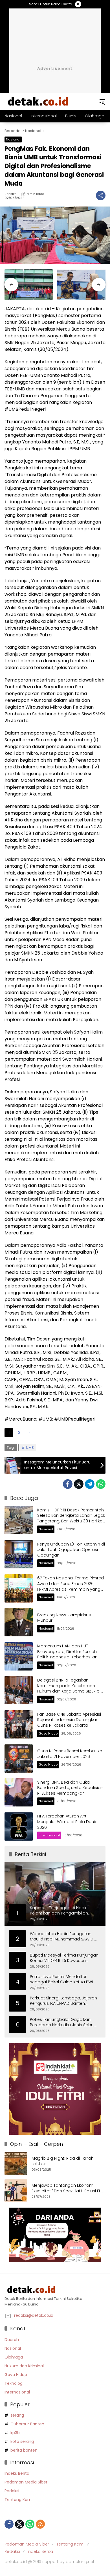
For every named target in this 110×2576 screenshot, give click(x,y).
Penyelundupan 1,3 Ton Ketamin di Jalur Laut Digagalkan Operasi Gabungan (71, 1550)
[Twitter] (79, 1484)
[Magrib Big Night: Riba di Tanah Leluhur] (16, 2164)
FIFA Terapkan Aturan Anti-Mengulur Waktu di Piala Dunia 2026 (67, 1822)
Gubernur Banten (27, 2424)
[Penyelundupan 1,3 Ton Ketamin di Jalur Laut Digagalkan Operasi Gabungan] (19, 1554)
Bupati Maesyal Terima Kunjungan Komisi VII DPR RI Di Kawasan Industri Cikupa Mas (64, 1958)
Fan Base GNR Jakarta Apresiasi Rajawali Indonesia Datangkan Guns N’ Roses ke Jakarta (69, 1720)
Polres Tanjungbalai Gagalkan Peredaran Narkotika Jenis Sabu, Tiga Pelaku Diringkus (62, 2022)
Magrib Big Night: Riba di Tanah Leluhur (63, 2161)
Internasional (49, 1835)
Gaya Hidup (48, 1733)
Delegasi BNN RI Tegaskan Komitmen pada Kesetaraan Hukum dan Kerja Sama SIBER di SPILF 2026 (69, 1688)
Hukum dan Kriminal (24, 2366)
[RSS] (40, 2524)
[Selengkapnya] (55, 2290)
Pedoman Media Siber (26, 2482)
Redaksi (11, 194)
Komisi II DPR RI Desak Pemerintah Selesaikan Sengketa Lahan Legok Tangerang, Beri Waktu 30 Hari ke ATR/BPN (71, 1518)
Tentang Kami (18, 2500)
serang (17, 2415)
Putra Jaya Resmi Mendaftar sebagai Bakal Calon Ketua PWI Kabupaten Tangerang (61, 1980)
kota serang (22, 2441)
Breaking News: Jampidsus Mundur (64, 1618)
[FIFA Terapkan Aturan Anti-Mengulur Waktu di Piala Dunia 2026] (19, 1827)
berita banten (24, 2450)
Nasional (13, 139)
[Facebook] (68, 1484)
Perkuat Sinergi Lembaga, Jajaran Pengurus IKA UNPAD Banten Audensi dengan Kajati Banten (63, 2001)
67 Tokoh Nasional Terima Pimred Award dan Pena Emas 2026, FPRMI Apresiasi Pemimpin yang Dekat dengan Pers (71, 1586)
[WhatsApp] (101, 1484)
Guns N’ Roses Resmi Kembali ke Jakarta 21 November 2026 (70, 1754)
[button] (102, 102)
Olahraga (14, 2357)
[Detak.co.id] (38, 101)
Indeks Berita (17, 2473)
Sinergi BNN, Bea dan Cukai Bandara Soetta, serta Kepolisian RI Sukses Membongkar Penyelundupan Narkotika (70, 1791)
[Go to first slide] (99, 285)
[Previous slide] (11, 285)
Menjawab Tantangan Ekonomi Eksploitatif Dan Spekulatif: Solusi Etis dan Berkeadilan (68, 2188)
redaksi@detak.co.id (34, 2315)
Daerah (12, 2340)
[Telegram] (90, 1484)
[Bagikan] (101, 195)
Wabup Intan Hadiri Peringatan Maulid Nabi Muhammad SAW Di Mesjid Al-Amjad (62, 1937)
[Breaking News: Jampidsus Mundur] (19, 1622)
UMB (30, 1448)
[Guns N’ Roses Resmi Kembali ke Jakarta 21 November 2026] (19, 1759)
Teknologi (14, 2383)
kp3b (15, 2433)
